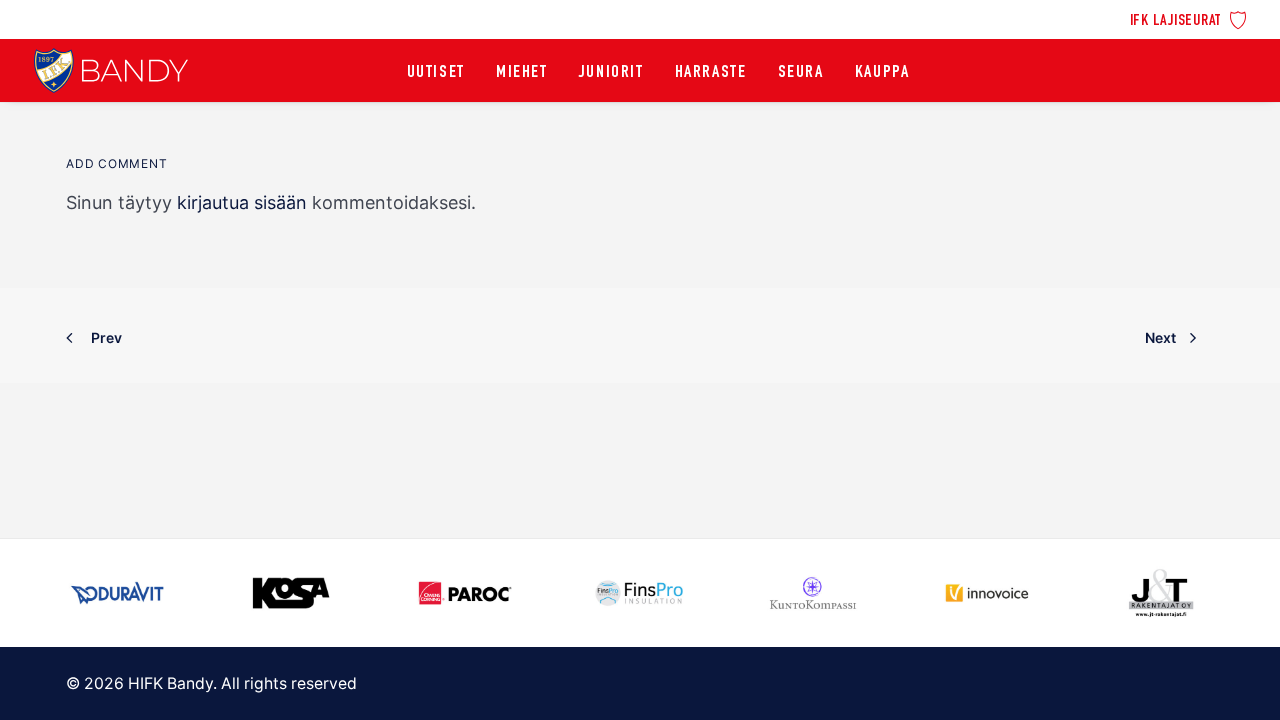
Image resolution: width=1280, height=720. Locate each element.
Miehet (522, 73)
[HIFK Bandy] (111, 70)
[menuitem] (1188, 18)
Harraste (711, 73)
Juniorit (611, 73)
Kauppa (882, 73)
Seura (801, 73)
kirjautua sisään (242, 202)
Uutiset (436, 73)
